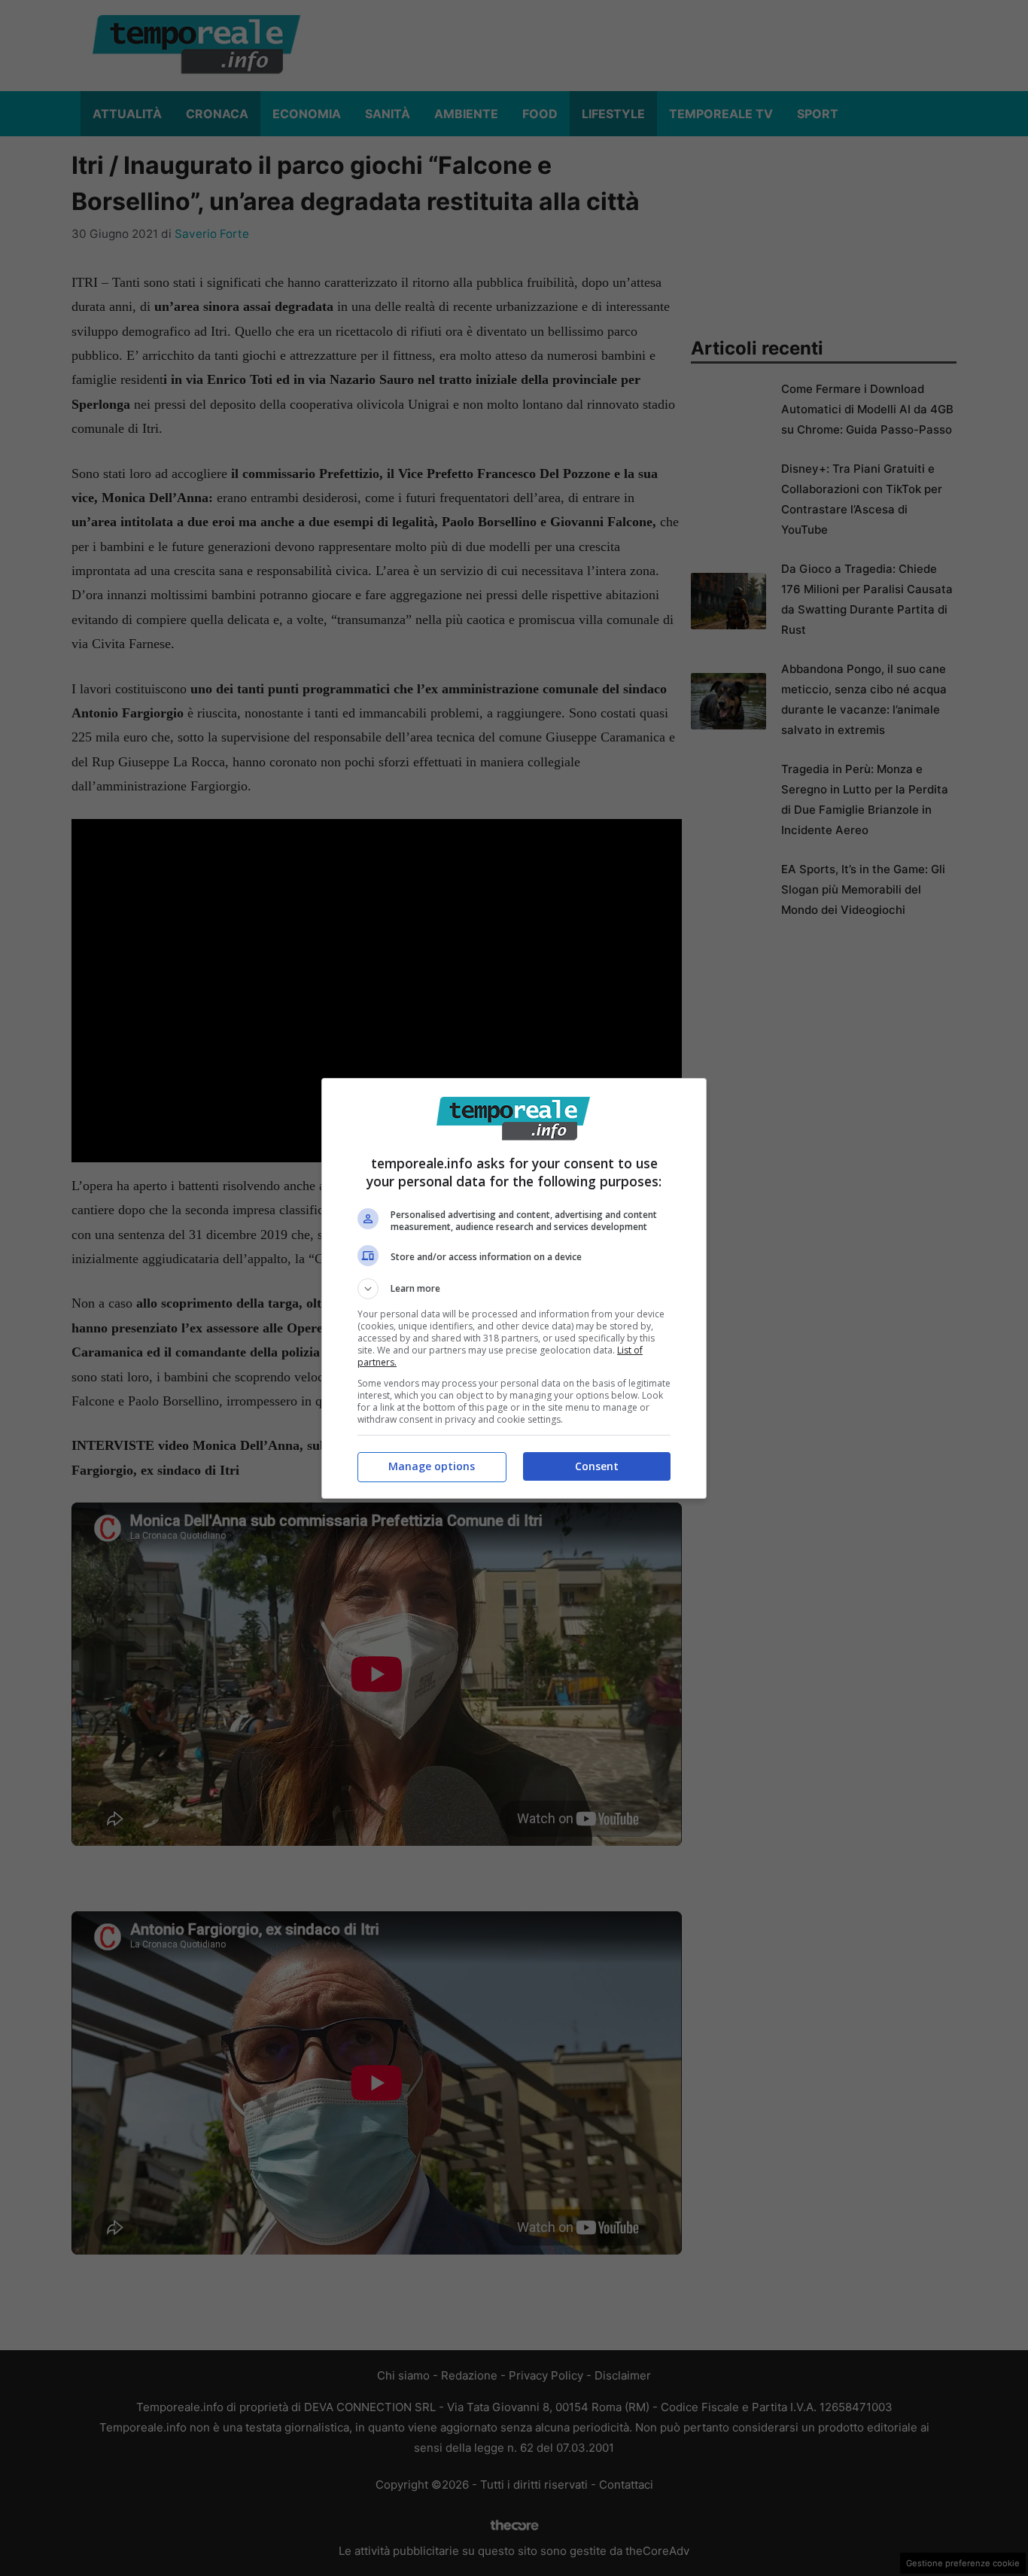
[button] (514, 1289)
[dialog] (514, 1288)
